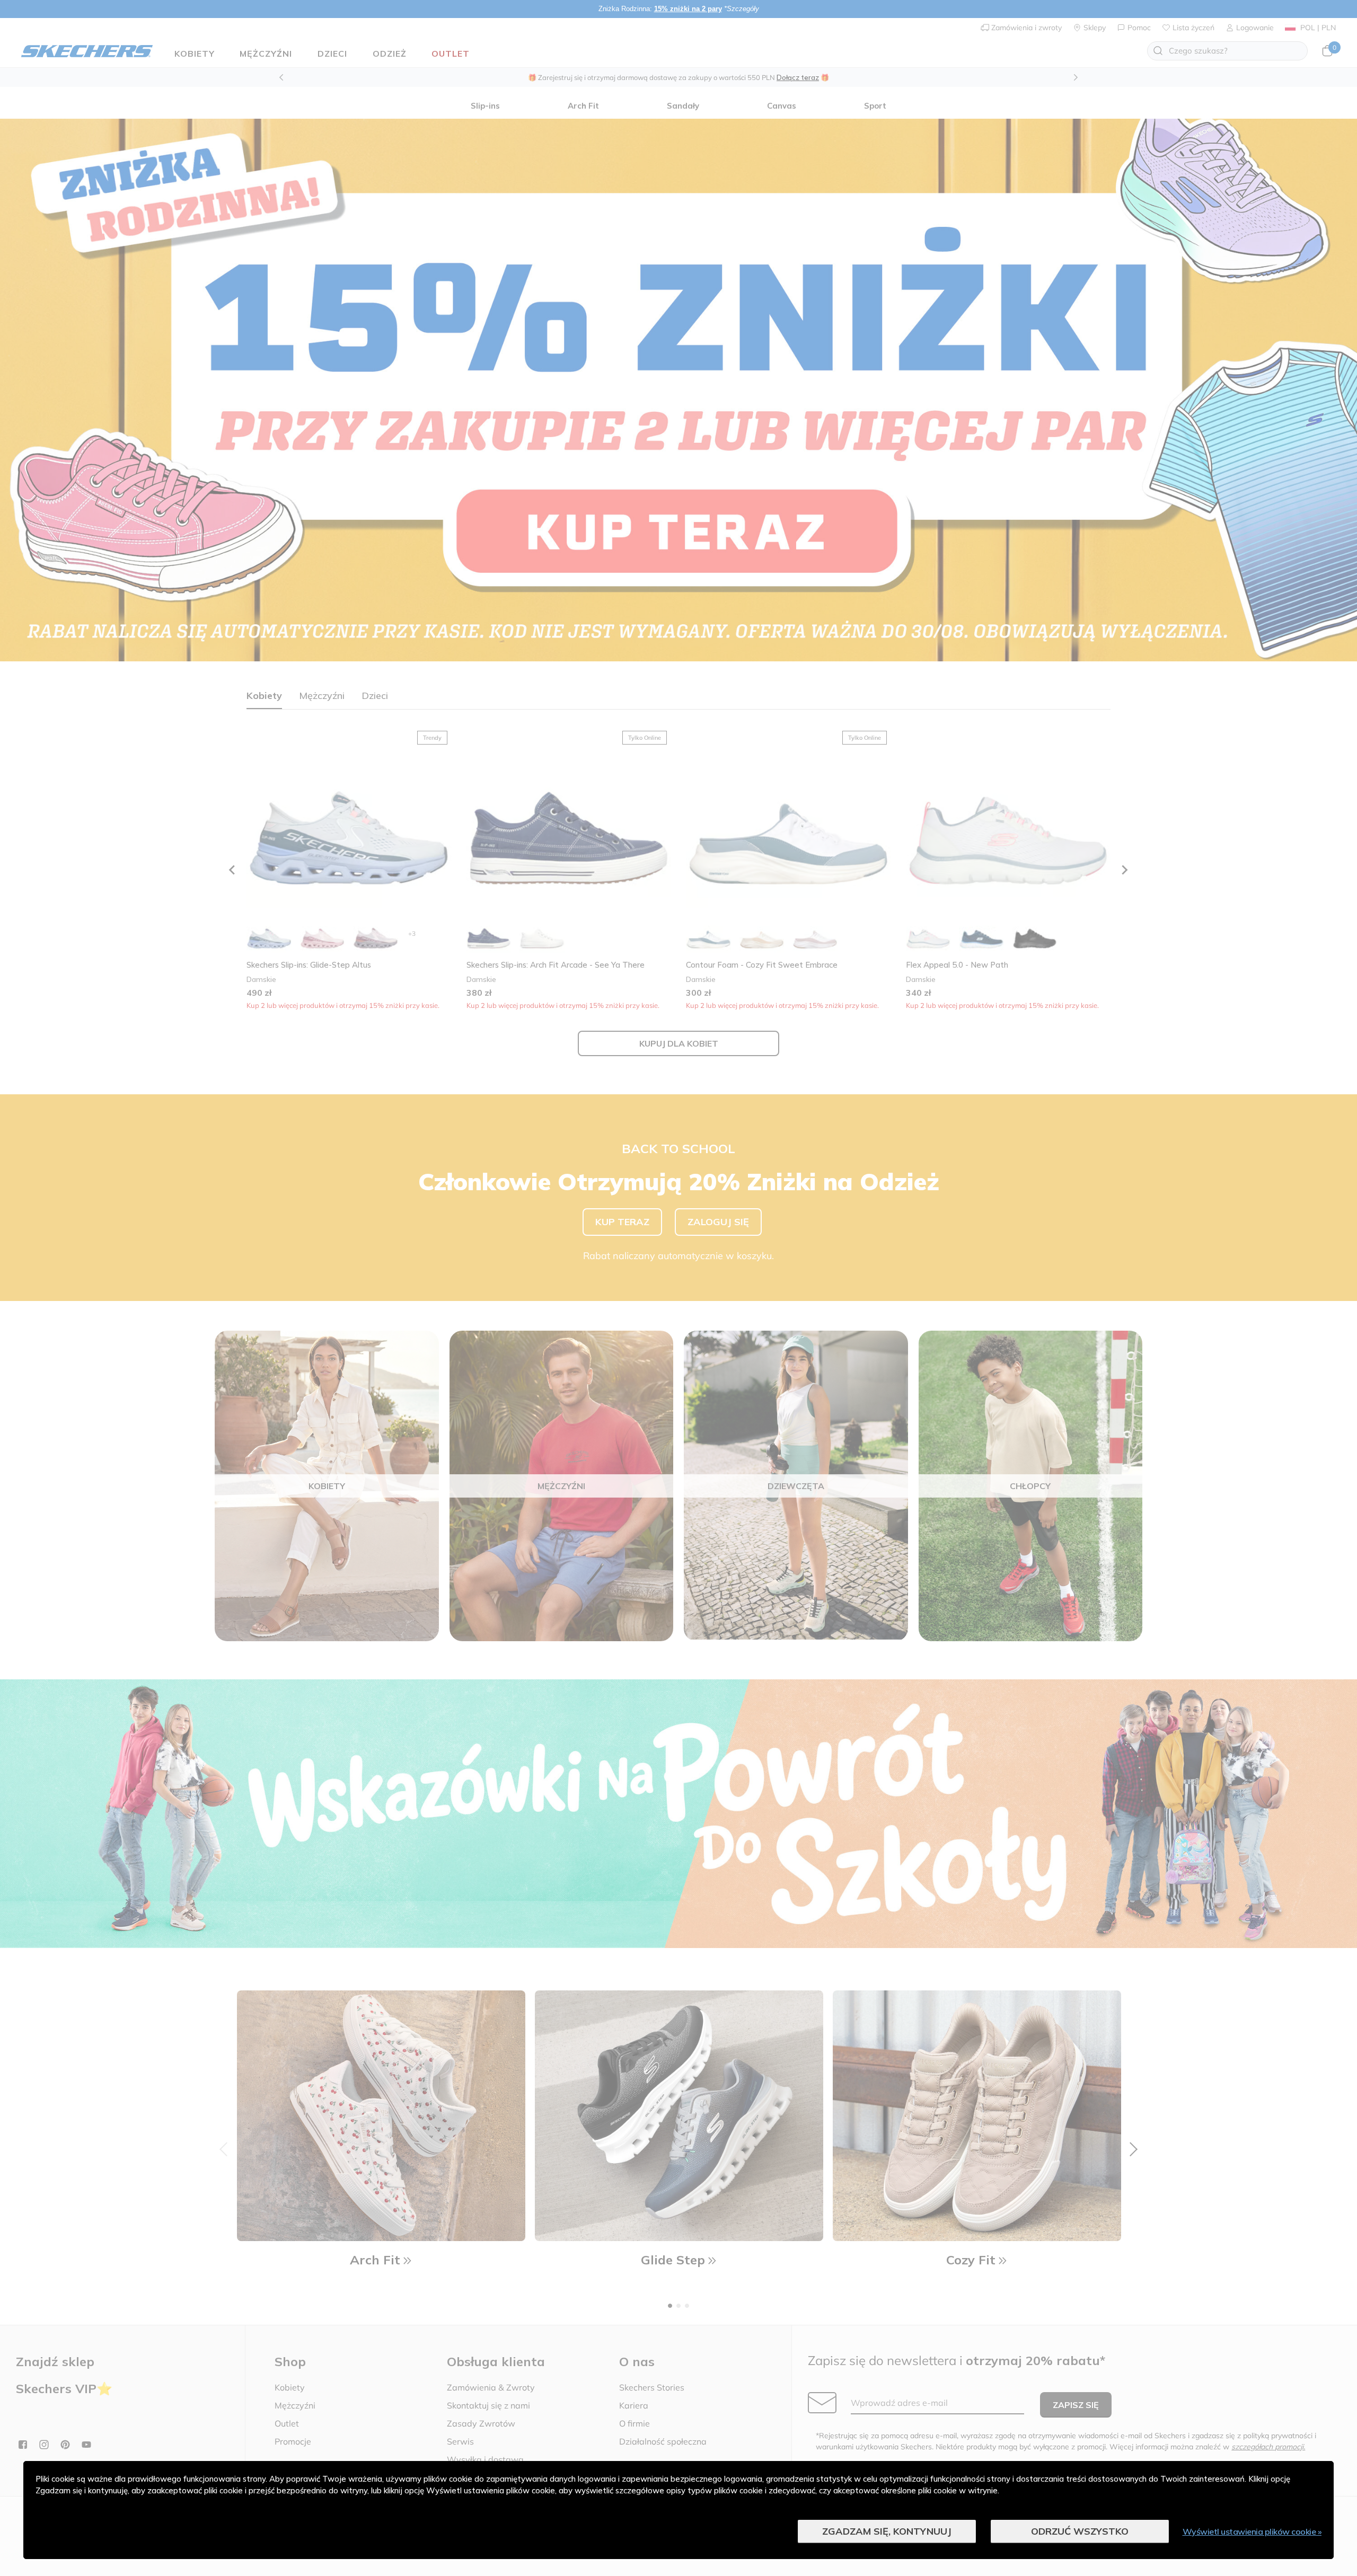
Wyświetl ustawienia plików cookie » (1252, 2531)
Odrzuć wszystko (1080, 2531)
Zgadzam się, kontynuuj (887, 2531)
